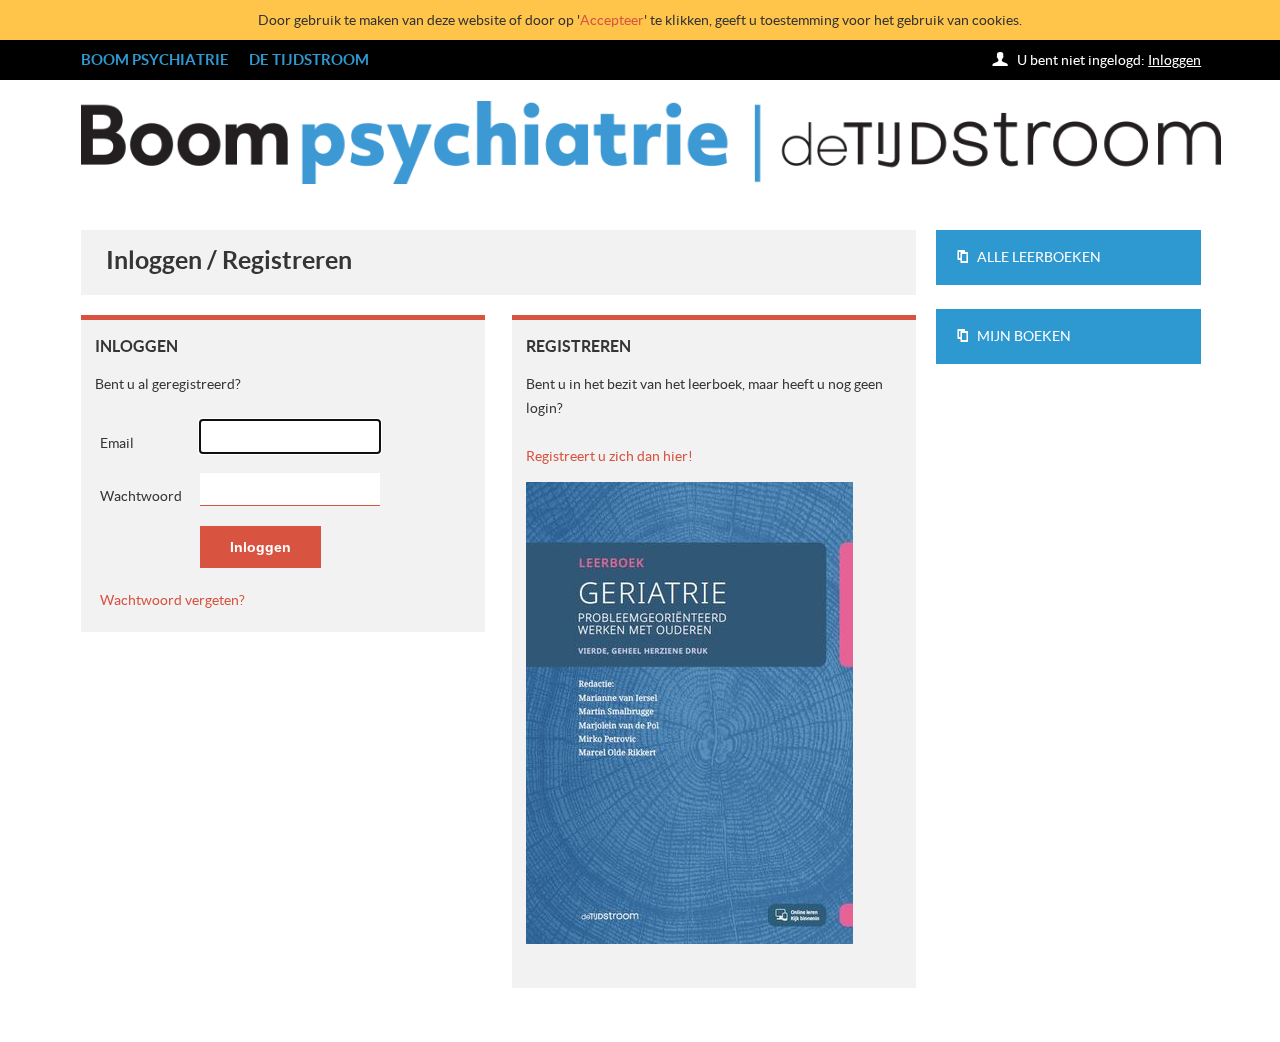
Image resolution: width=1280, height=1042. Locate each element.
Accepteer (612, 20)
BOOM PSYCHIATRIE (155, 59)
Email (117, 443)
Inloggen (1174, 60)
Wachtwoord (141, 496)
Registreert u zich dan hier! (609, 456)
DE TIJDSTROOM (309, 59)
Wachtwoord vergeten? (172, 600)
